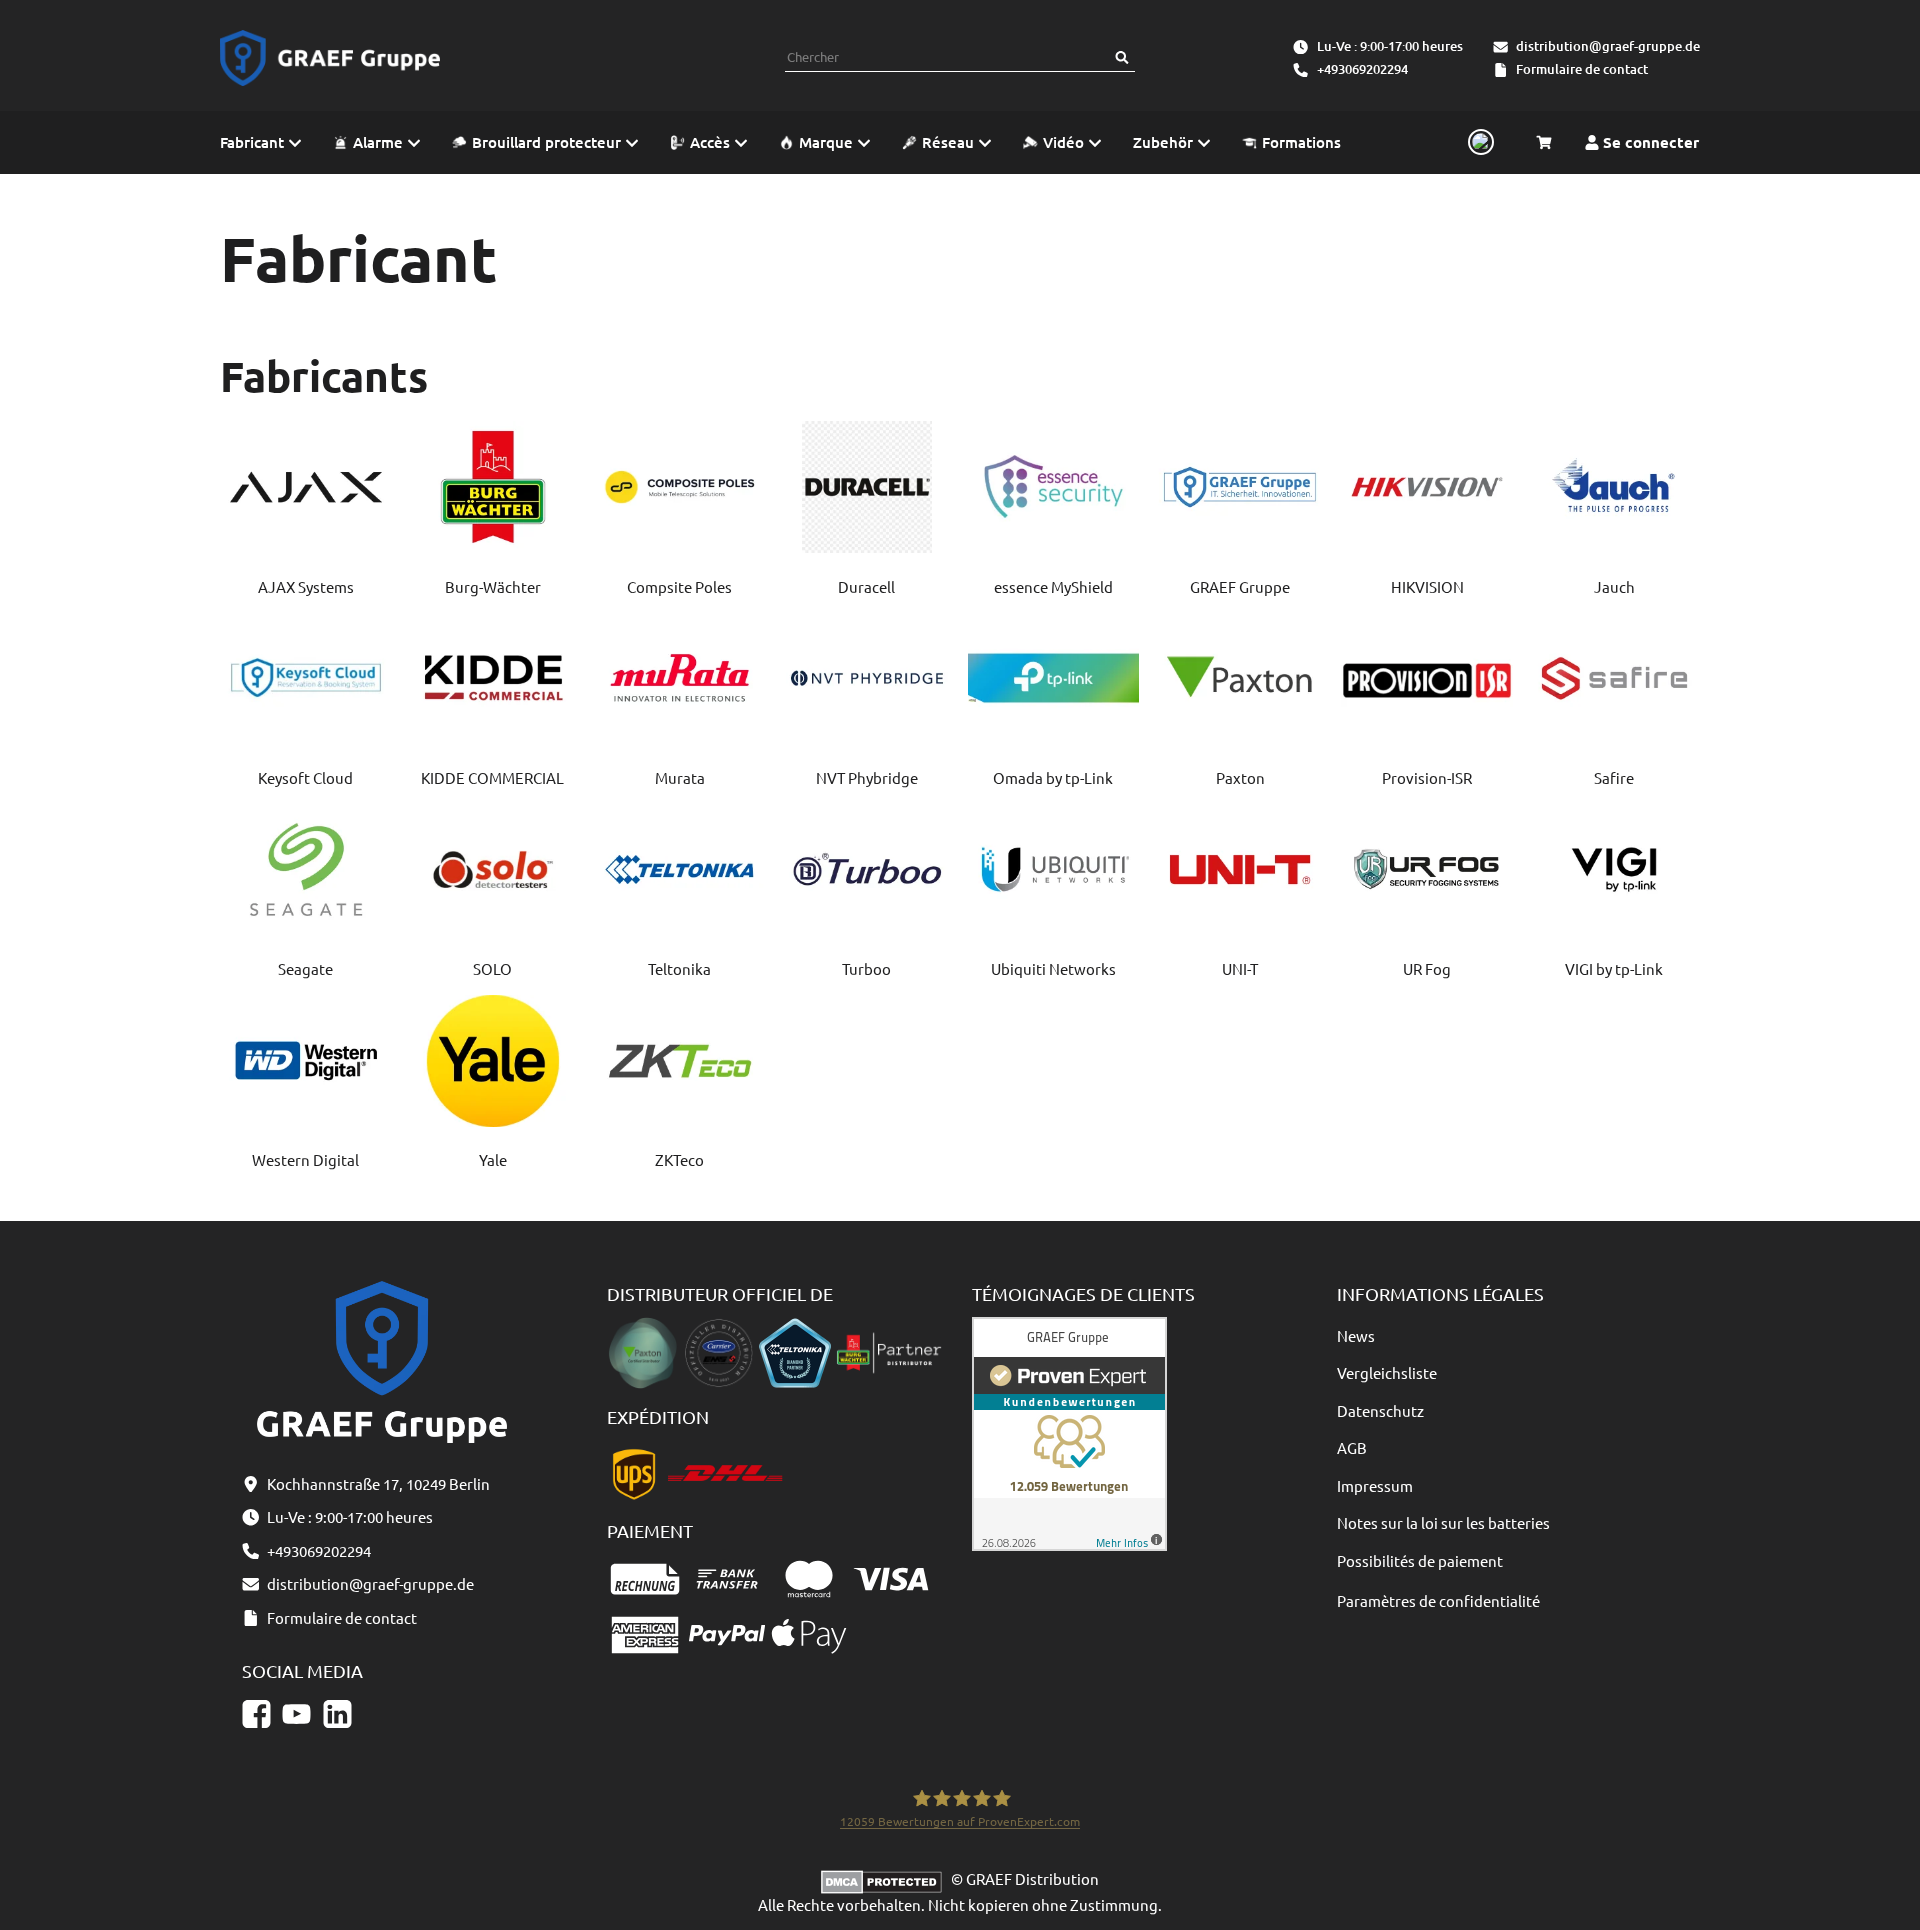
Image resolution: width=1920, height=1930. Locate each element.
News (1356, 1335)
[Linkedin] (337, 1713)
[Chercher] (1122, 57)
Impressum (1375, 1485)
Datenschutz (1380, 1410)
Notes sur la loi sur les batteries (1443, 1522)
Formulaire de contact (1582, 69)
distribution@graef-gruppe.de (1608, 46)
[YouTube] (296, 1713)
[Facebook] (256, 1713)
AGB (1352, 1447)
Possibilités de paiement (1420, 1560)
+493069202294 (1362, 69)
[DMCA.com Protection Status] (886, 1878)
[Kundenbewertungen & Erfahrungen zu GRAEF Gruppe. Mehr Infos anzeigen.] (1069, 1431)
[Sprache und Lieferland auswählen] (1478, 143)
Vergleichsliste (1387, 1372)
